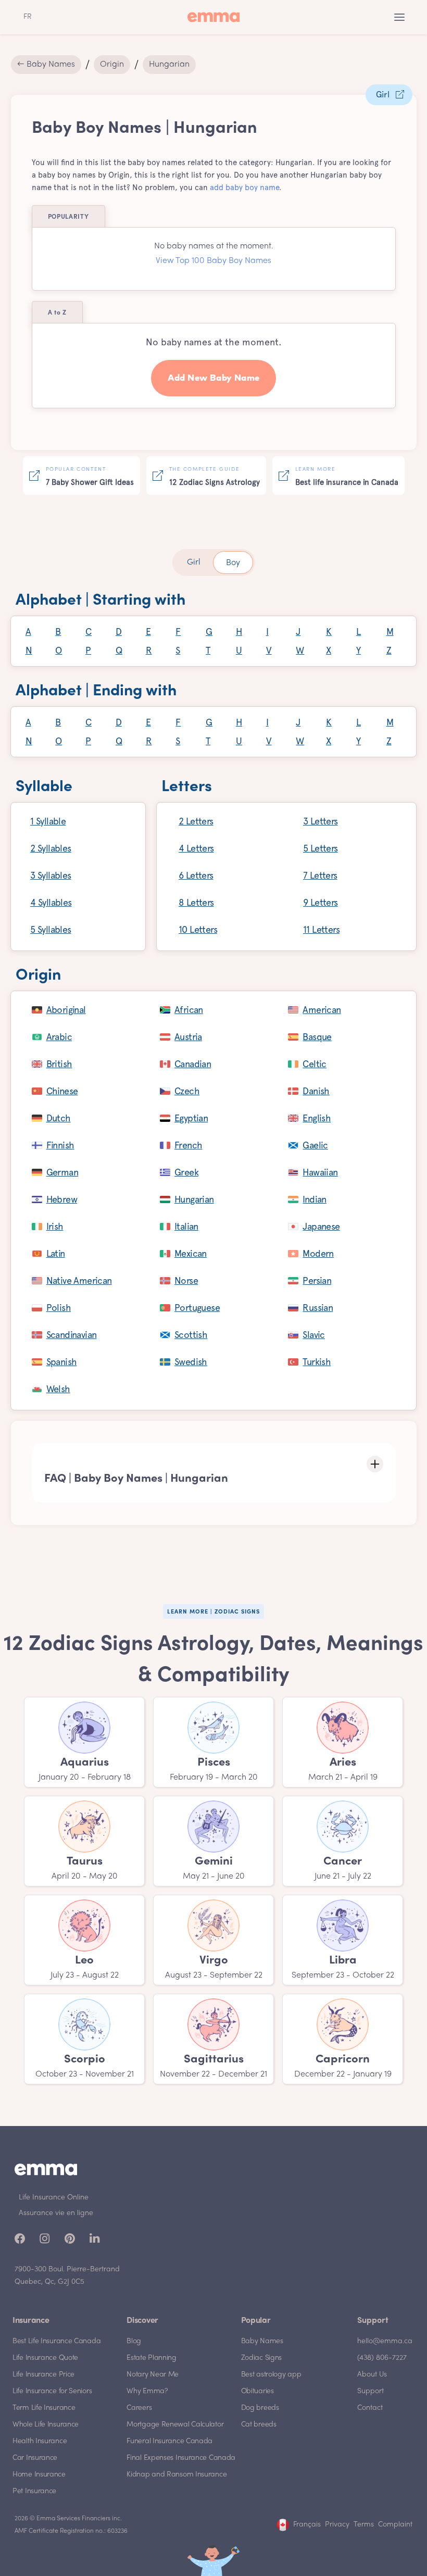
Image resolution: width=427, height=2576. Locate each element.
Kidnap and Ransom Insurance (177, 2475)
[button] (399, 17)
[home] (213, 17)
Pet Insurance (34, 2491)
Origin (112, 65)
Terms (364, 2525)
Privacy (337, 2525)
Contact (370, 2408)
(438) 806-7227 (382, 2358)
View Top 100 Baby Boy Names (213, 261)
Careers (139, 2408)
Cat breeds (259, 2425)
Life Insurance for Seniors (52, 2391)
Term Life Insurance (44, 2408)
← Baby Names (46, 65)
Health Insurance (40, 2441)
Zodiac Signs (261, 2358)
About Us (372, 2375)
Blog (134, 2341)
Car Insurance (35, 2458)
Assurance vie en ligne (56, 2213)
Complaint (395, 2525)
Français (307, 2525)
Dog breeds (260, 2408)
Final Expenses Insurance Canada (181, 2458)
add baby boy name (244, 187)
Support (371, 2391)
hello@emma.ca (385, 2341)
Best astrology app (271, 2375)
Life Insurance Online (54, 2198)
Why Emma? (147, 2391)
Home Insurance (39, 2475)
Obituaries (258, 2391)
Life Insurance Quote (45, 2358)
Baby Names (262, 2341)
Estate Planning (152, 2358)
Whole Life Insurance (46, 2425)
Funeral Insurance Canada (169, 2441)
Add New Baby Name (214, 378)
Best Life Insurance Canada (56, 2341)
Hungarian (169, 65)
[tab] (194, 562)
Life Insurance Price (43, 2375)
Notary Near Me (153, 2375)
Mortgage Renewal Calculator (175, 2425)
